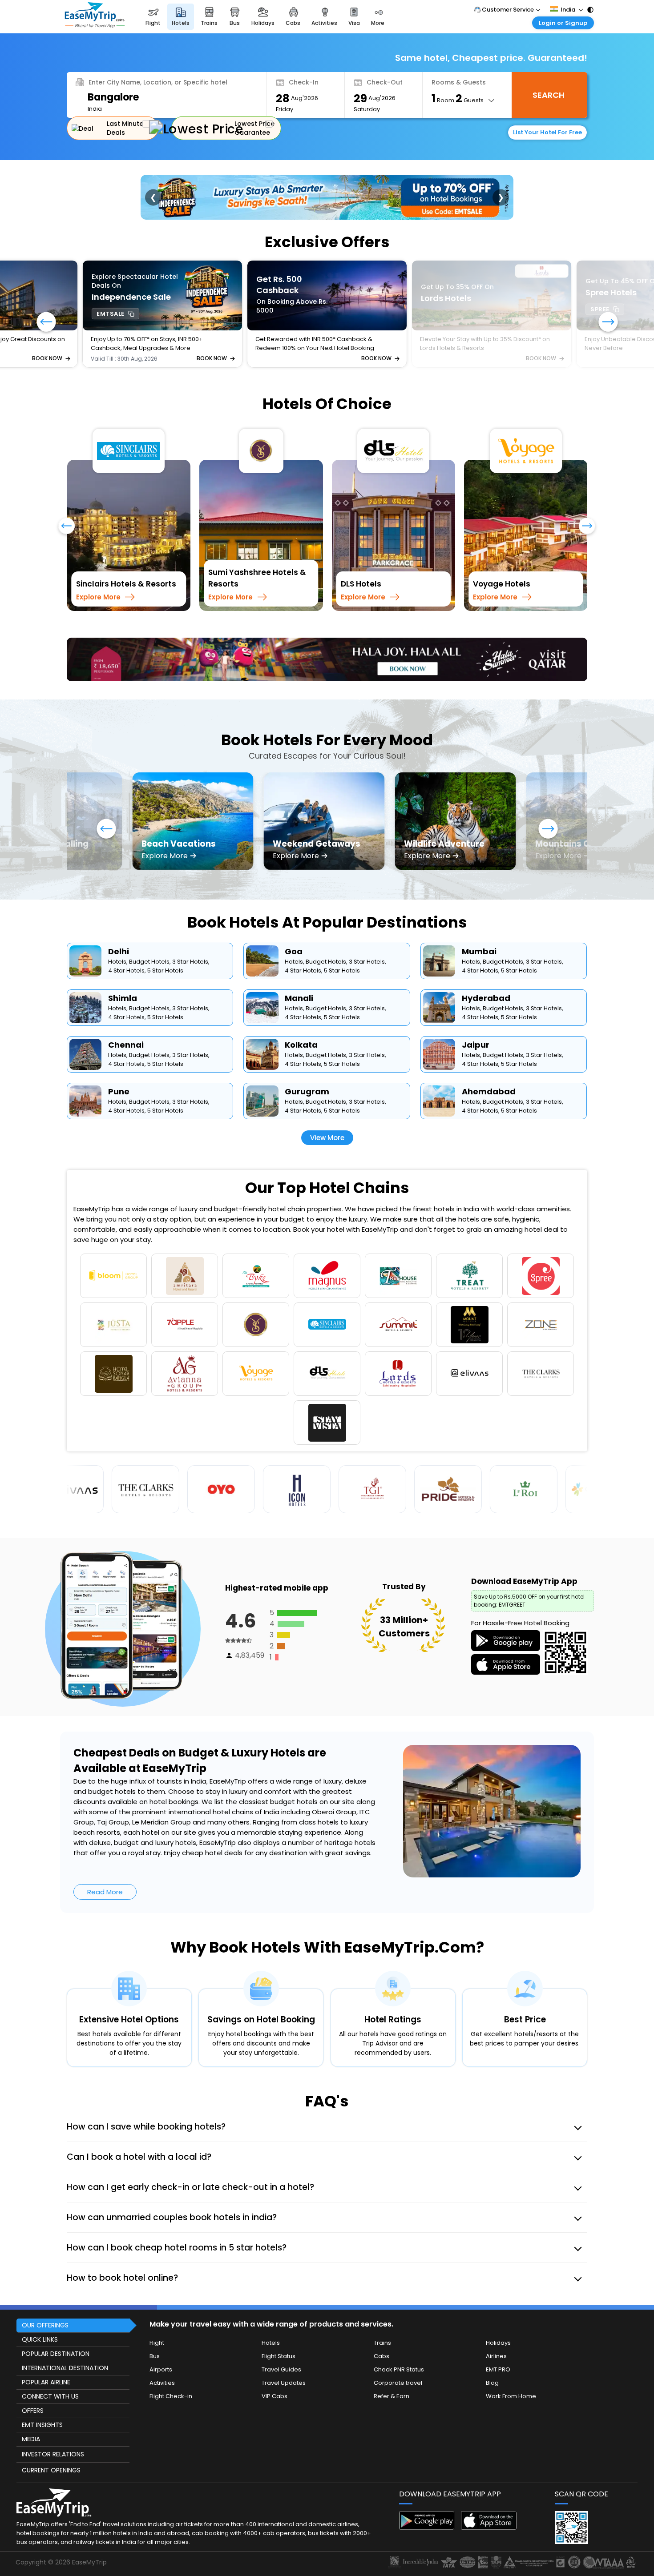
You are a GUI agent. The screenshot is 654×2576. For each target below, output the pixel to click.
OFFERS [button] (33, 2375)
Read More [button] (105, 1856)
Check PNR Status (399, 2334)
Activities (162, 2347)
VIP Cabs (275, 2361)
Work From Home (511, 2361)
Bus (155, 2321)
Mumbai (479, 916)
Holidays (498, 2307)
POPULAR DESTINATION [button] (56, 2318)
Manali (299, 962)
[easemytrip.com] (95, 26)
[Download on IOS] (489, 2492)
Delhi (119, 916)
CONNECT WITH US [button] (50, 2361)
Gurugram (307, 1056)
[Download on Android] (427, 2492)
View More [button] (327, 1102)
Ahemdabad (489, 1056)
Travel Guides (281, 2334)
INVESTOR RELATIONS (53, 2419)
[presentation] (67, 530)
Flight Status (279, 2321)
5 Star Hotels (165, 935)
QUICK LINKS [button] (40, 2304)
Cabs (381, 2321)
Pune (119, 1056)
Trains (382, 2307)
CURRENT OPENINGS (51, 2435)
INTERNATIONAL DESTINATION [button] (65, 2332)
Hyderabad (486, 962)
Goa (294, 916)
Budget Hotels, (150, 926)
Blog (492, 2347)
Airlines (496, 2321)
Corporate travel (398, 2347)
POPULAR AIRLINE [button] (46, 2347)
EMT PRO (498, 2334)
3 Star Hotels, (191, 926)
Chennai (126, 1009)
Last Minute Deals (125, 128)
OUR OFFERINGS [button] (45, 2290)
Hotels (271, 2307)
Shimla (123, 962)
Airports (161, 2334)
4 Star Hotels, (127, 935)
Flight (157, 2307)
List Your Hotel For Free (547, 132)
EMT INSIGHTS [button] (42, 2389)
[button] (608, 323)
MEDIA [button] (31, 2403)
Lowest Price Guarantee (254, 128)
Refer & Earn (392, 2361)
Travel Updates (284, 2347)
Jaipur (476, 1009)
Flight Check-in (171, 2361)
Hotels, (118, 926)
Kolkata (301, 1009)
